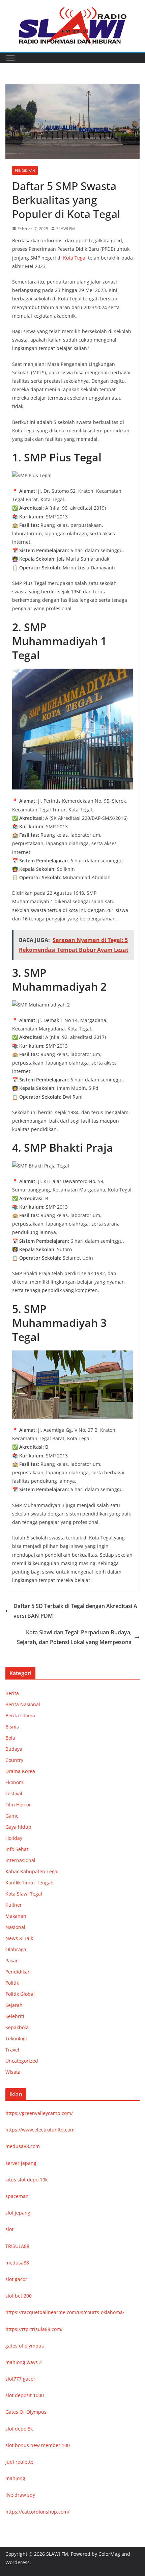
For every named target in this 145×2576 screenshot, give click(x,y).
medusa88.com (23, 2146)
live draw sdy (20, 2495)
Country (14, 1760)
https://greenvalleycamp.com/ (39, 2113)
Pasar (12, 1961)
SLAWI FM (66, 229)
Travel (12, 2050)
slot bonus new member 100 (38, 2445)
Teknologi (16, 2038)
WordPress (18, 2562)
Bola (10, 1738)
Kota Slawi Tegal (24, 1894)
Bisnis (12, 1727)
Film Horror (18, 1805)
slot (9, 2229)
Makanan (16, 1916)
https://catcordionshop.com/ (37, 2512)
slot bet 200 (19, 2296)
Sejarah (14, 2005)
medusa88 (17, 2263)
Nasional (15, 1927)
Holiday (14, 1838)
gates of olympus (25, 2346)
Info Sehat (17, 1849)
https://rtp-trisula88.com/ (34, 2329)
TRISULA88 (17, 2246)
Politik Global (20, 1994)
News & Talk (19, 1938)
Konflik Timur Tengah (30, 1883)
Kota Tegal (75, 258)
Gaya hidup (18, 1827)
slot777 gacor (20, 2379)
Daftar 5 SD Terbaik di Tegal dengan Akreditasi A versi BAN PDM (75, 1611)
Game (12, 1816)
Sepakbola (17, 2027)
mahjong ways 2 (24, 2362)
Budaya (14, 1749)
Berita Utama (20, 1715)
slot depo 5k (19, 2429)
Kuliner (14, 1905)
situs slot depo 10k (26, 2180)
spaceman (17, 2196)
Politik (12, 1983)
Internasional (20, 1860)
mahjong (15, 2478)
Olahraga (16, 1949)
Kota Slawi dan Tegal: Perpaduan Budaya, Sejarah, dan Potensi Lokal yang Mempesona (74, 1637)
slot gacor (16, 2279)
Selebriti (15, 2016)
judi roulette (19, 2462)
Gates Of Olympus (26, 2412)
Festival (14, 1793)
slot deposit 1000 (25, 2395)
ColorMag (109, 2554)
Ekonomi (15, 1782)
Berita (12, 1693)
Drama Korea (20, 1771)
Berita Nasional (23, 1704)
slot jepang (18, 2213)
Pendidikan (25, 170)
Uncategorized (22, 2061)
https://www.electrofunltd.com (40, 2130)
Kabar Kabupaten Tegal (32, 1871)
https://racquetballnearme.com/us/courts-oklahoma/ (65, 2312)
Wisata (13, 2072)
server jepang (21, 2163)
